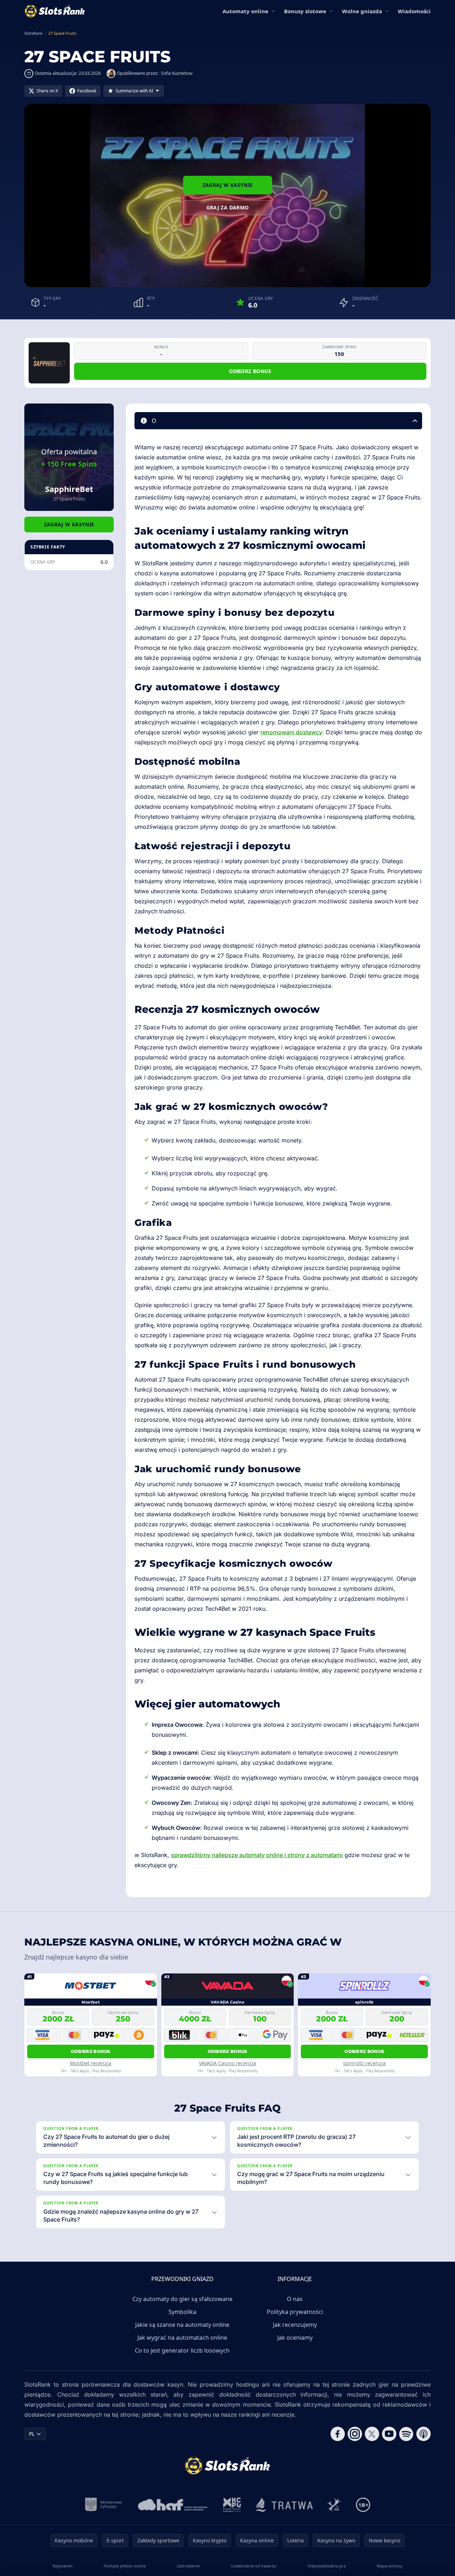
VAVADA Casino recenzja (227, 2063)
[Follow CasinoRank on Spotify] (406, 2434)
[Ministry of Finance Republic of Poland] (104, 2505)
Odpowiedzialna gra (327, 2566)
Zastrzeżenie (188, 2566)
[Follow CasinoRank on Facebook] (338, 2434)
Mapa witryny (390, 2566)
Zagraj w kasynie (228, 185)
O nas (295, 2299)
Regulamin (63, 2566)
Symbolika (182, 2312)
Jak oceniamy (295, 2338)
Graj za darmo (228, 207)
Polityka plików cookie (125, 2566)
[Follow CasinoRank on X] (372, 2434)
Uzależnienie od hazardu (254, 2566)
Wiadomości (414, 11)
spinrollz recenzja (364, 2063)
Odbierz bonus (250, 371)
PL (32, 2434)
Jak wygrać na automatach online (182, 2338)
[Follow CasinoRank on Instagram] (355, 2434)
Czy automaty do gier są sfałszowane (182, 2299)
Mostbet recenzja (90, 2063)
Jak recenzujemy (295, 2325)
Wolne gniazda (362, 11)
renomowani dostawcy (291, 732)
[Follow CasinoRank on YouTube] (389, 2434)
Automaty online (245, 11)
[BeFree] (334, 2505)
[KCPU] (232, 2505)
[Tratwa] (284, 2505)
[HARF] (173, 2505)
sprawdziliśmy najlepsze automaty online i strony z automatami (257, 1855)
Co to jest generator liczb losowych (182, 2350)
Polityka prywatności (295, 2312)
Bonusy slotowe (305, 11)
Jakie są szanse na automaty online (182, 2325)
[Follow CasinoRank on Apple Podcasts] (424, 2434)
